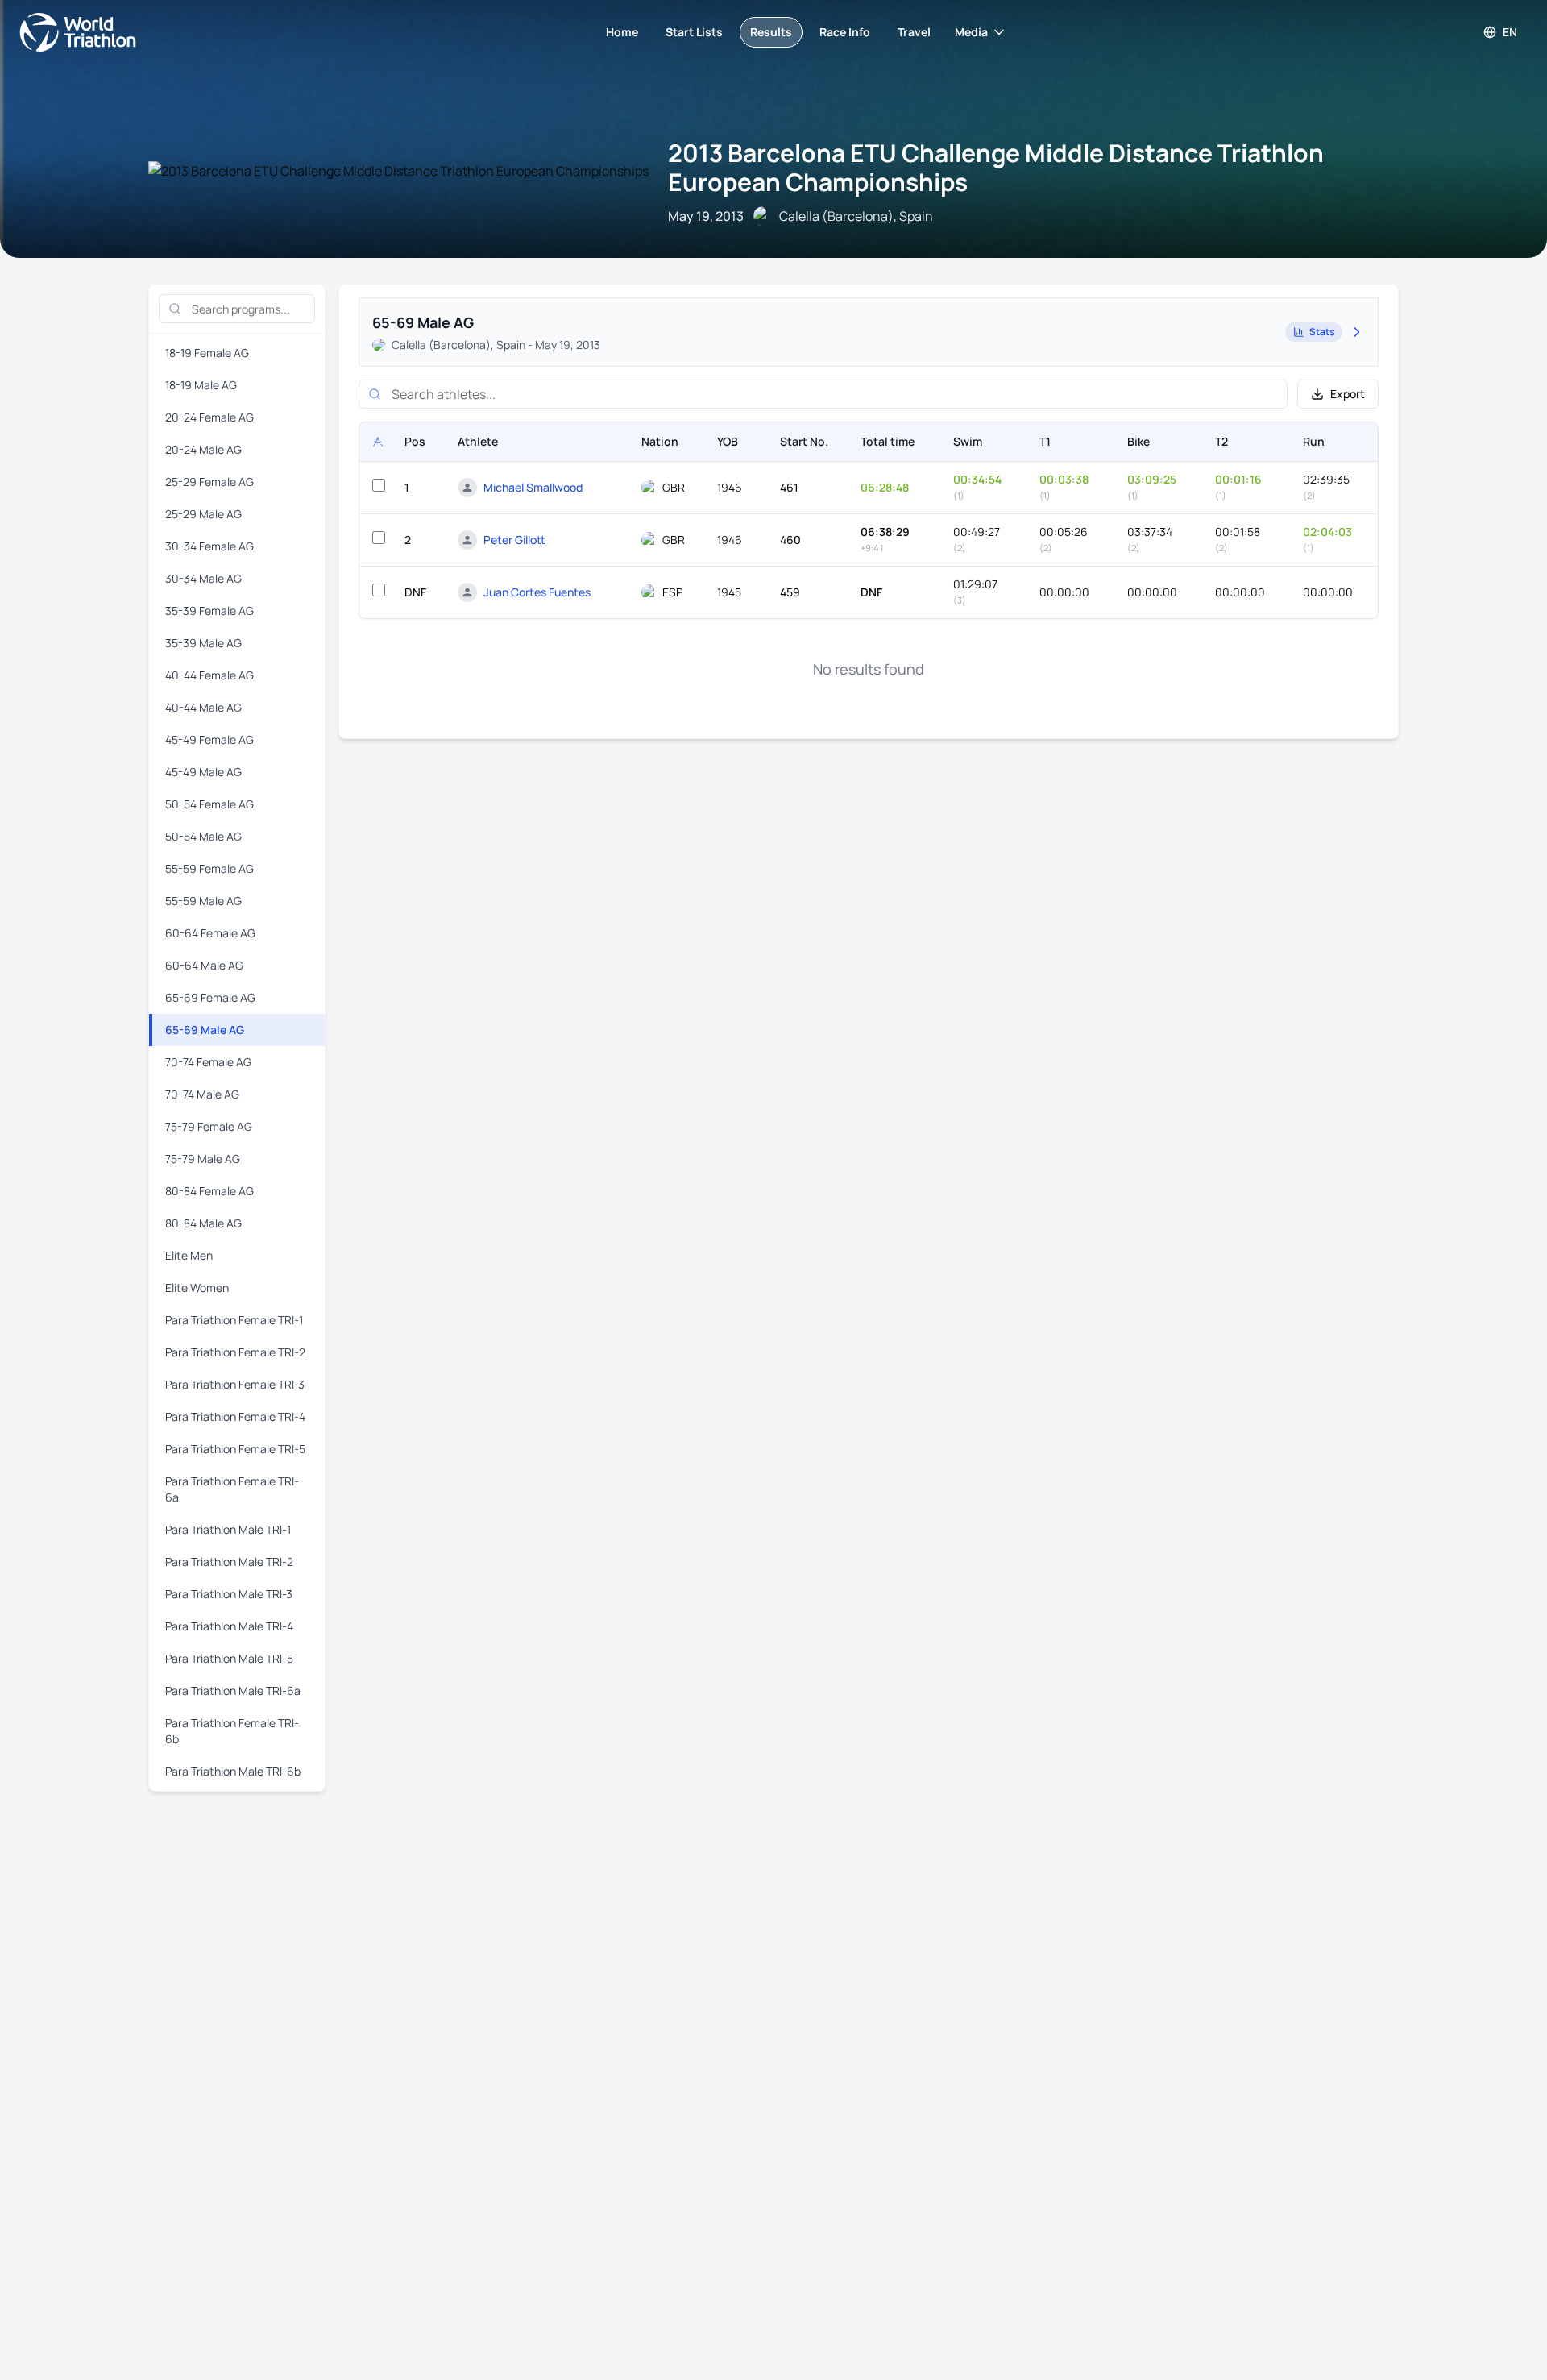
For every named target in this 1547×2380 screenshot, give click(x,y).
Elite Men (189, 1255)
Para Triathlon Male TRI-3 (229, 1594)
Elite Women (197, 1288)
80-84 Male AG (203, 1223)
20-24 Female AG (209, 417)
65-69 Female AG (210, 997)
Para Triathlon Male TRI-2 (229, 1562)
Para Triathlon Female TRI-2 (235, 1352)
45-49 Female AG (209, 739)
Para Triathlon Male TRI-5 (229, 1658)
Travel (914, 32)
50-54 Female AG (209, 804)
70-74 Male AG (202, 1094)
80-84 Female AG (209, 1191)
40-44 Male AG (203, 707)
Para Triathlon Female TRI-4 (235, 1416)
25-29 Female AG (209, 482)
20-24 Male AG (203, 449)
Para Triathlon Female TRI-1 (234, 1320)
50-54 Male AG (203, 836)
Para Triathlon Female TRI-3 (235, 1384)
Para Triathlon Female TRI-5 (235, 1449)
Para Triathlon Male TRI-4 (229, 1626)
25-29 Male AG (203, 514)
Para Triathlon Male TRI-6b (233, 1771)
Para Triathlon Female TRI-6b (232, 1731)
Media (971, 32)
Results (771, 32)
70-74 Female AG (208, 1062)
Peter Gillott (514, 540)
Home (622, 32)
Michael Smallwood (533, 487)
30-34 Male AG (203, 578)
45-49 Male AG (203, 772)
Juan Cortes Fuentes (537, 592)
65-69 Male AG (205, 1030)
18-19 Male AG (201, 385)
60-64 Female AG (210, 933)
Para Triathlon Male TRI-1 (228, 1529)
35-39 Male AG (203, 643)
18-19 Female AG (207, 353)
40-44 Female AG (209, 675)
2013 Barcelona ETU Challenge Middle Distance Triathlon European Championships (996, 167)
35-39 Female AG (209, 611)
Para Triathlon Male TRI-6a (233, 1691)
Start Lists (694, 32)
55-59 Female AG (209, 868)
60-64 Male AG (204, 965)
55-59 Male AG (203, 901)
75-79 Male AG (203, 1159)
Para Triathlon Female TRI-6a (232, 1489)
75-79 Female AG (209, 1126)
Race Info (845, 32)
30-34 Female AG (209, 546)
